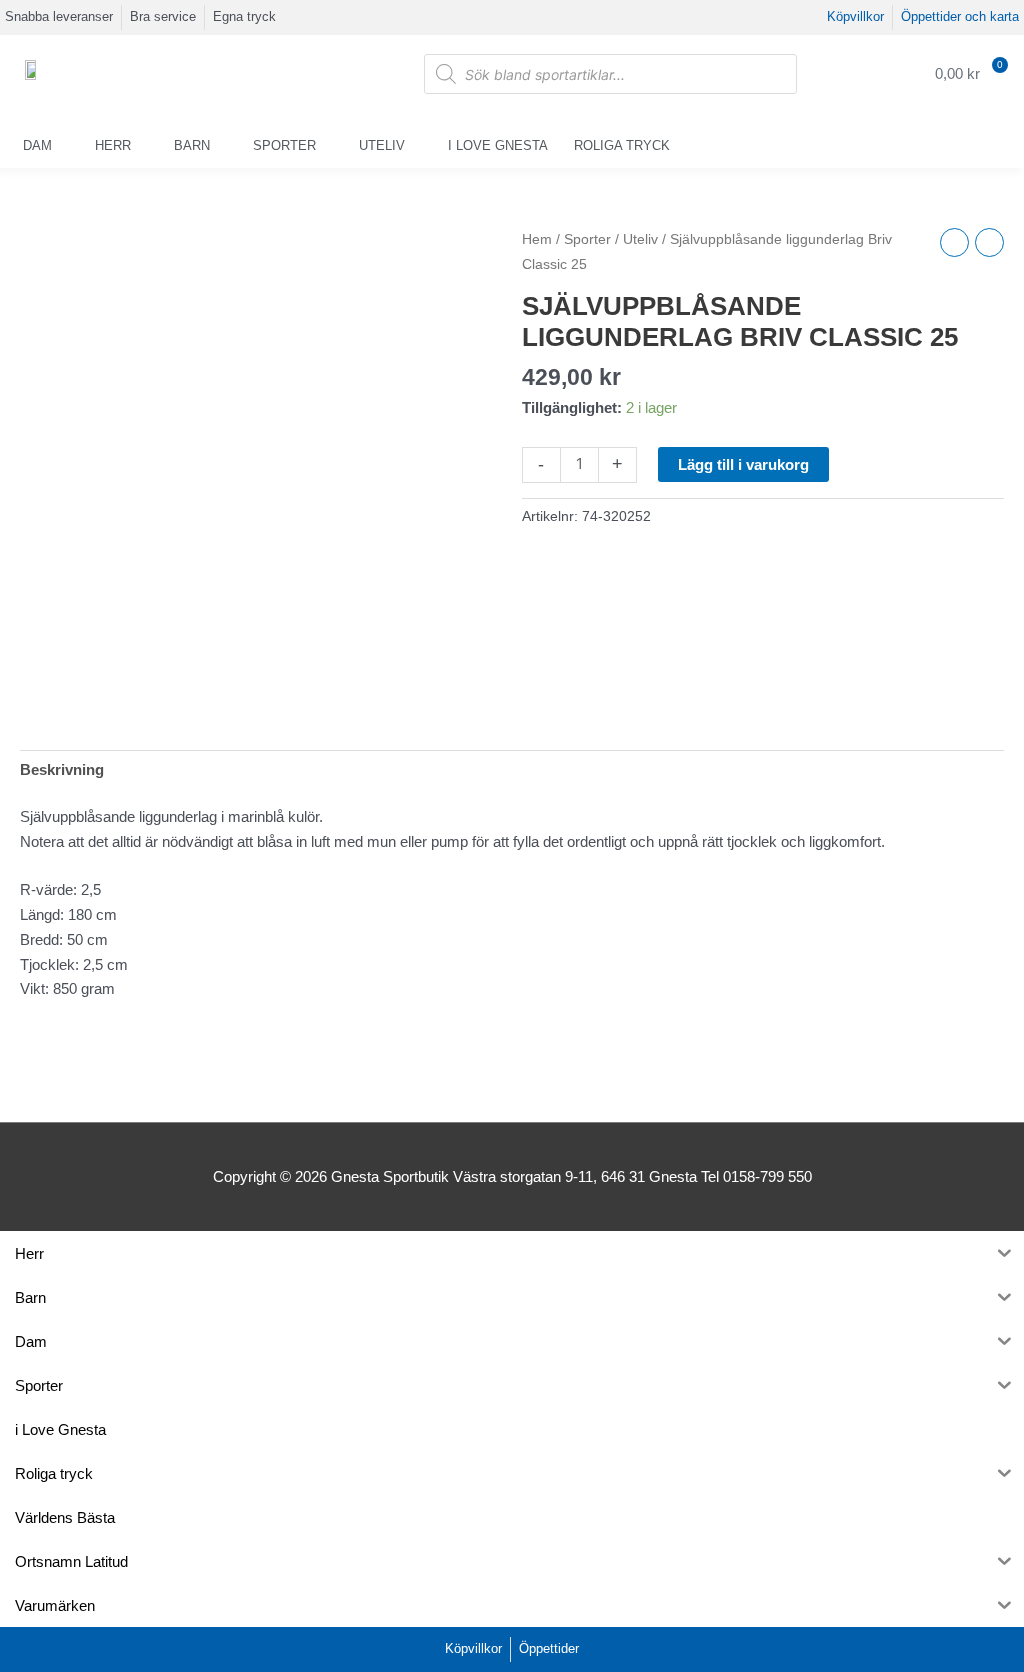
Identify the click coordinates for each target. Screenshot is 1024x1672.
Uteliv (382, 145)
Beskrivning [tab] (62, 769)
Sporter (284, 145)
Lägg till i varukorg (743, 464)
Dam (37, 145)
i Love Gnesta (498, 145)
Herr (113, 145)
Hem (537, 239)
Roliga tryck (622, 145)
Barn (192, 145)
